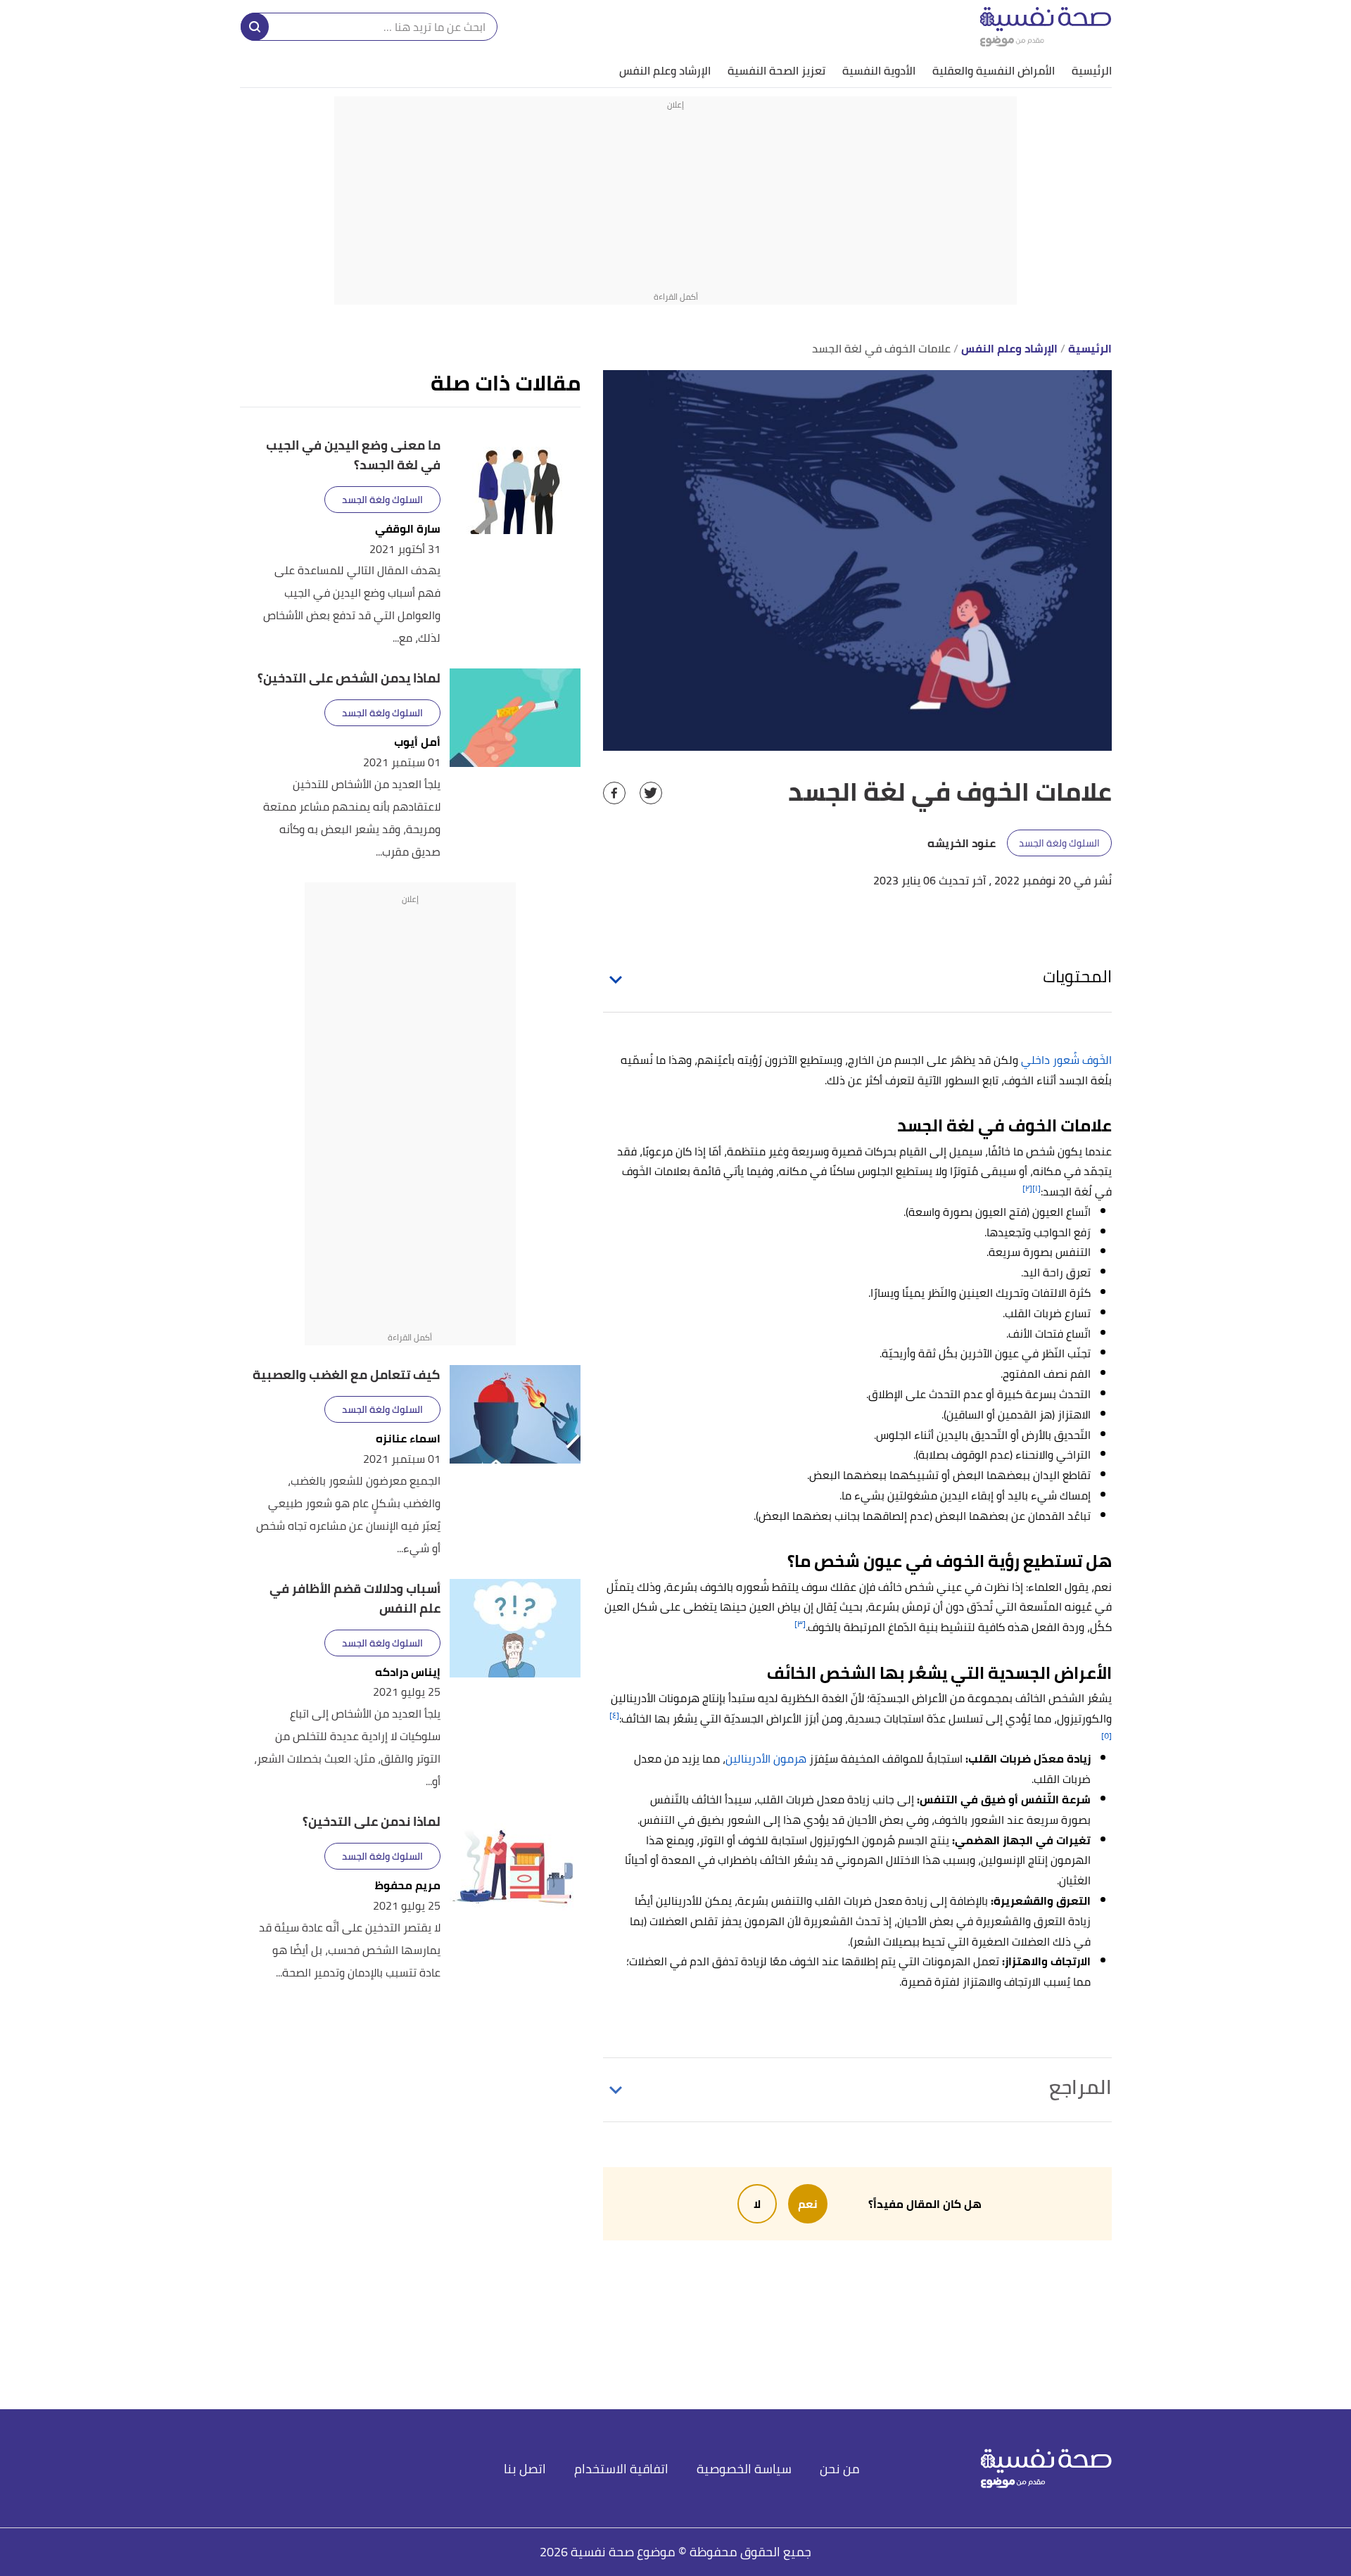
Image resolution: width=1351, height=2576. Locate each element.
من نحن (840, 2469)
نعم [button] (808, 2204)
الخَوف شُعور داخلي (1066, 1060)
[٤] (614, 1715)
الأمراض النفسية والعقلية (994, 70)
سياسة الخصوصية (744, 2469)
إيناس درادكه (408, 1672)
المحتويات (1077, 976)
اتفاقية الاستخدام (621, 2469)
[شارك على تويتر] (651, 793)
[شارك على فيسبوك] (614, 793)
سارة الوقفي (408, 529)
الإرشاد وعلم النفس (665, 70)
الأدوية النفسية (879, 70)
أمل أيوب (417, 742)
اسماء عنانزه (408, 1439)
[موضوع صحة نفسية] (1046, 26)
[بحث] (255, 27)
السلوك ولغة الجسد (1059, 843)
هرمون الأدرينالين (766, 1758)
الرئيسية (1092, 70)
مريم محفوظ (408, 1885)
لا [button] (757, 2204)
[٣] (800, 1624)
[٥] (1106, 1736)
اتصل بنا (525, 2469)
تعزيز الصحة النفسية (776, 70)
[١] (1036, 1188)
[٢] (1027, 1188)
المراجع (1080, 2087)
